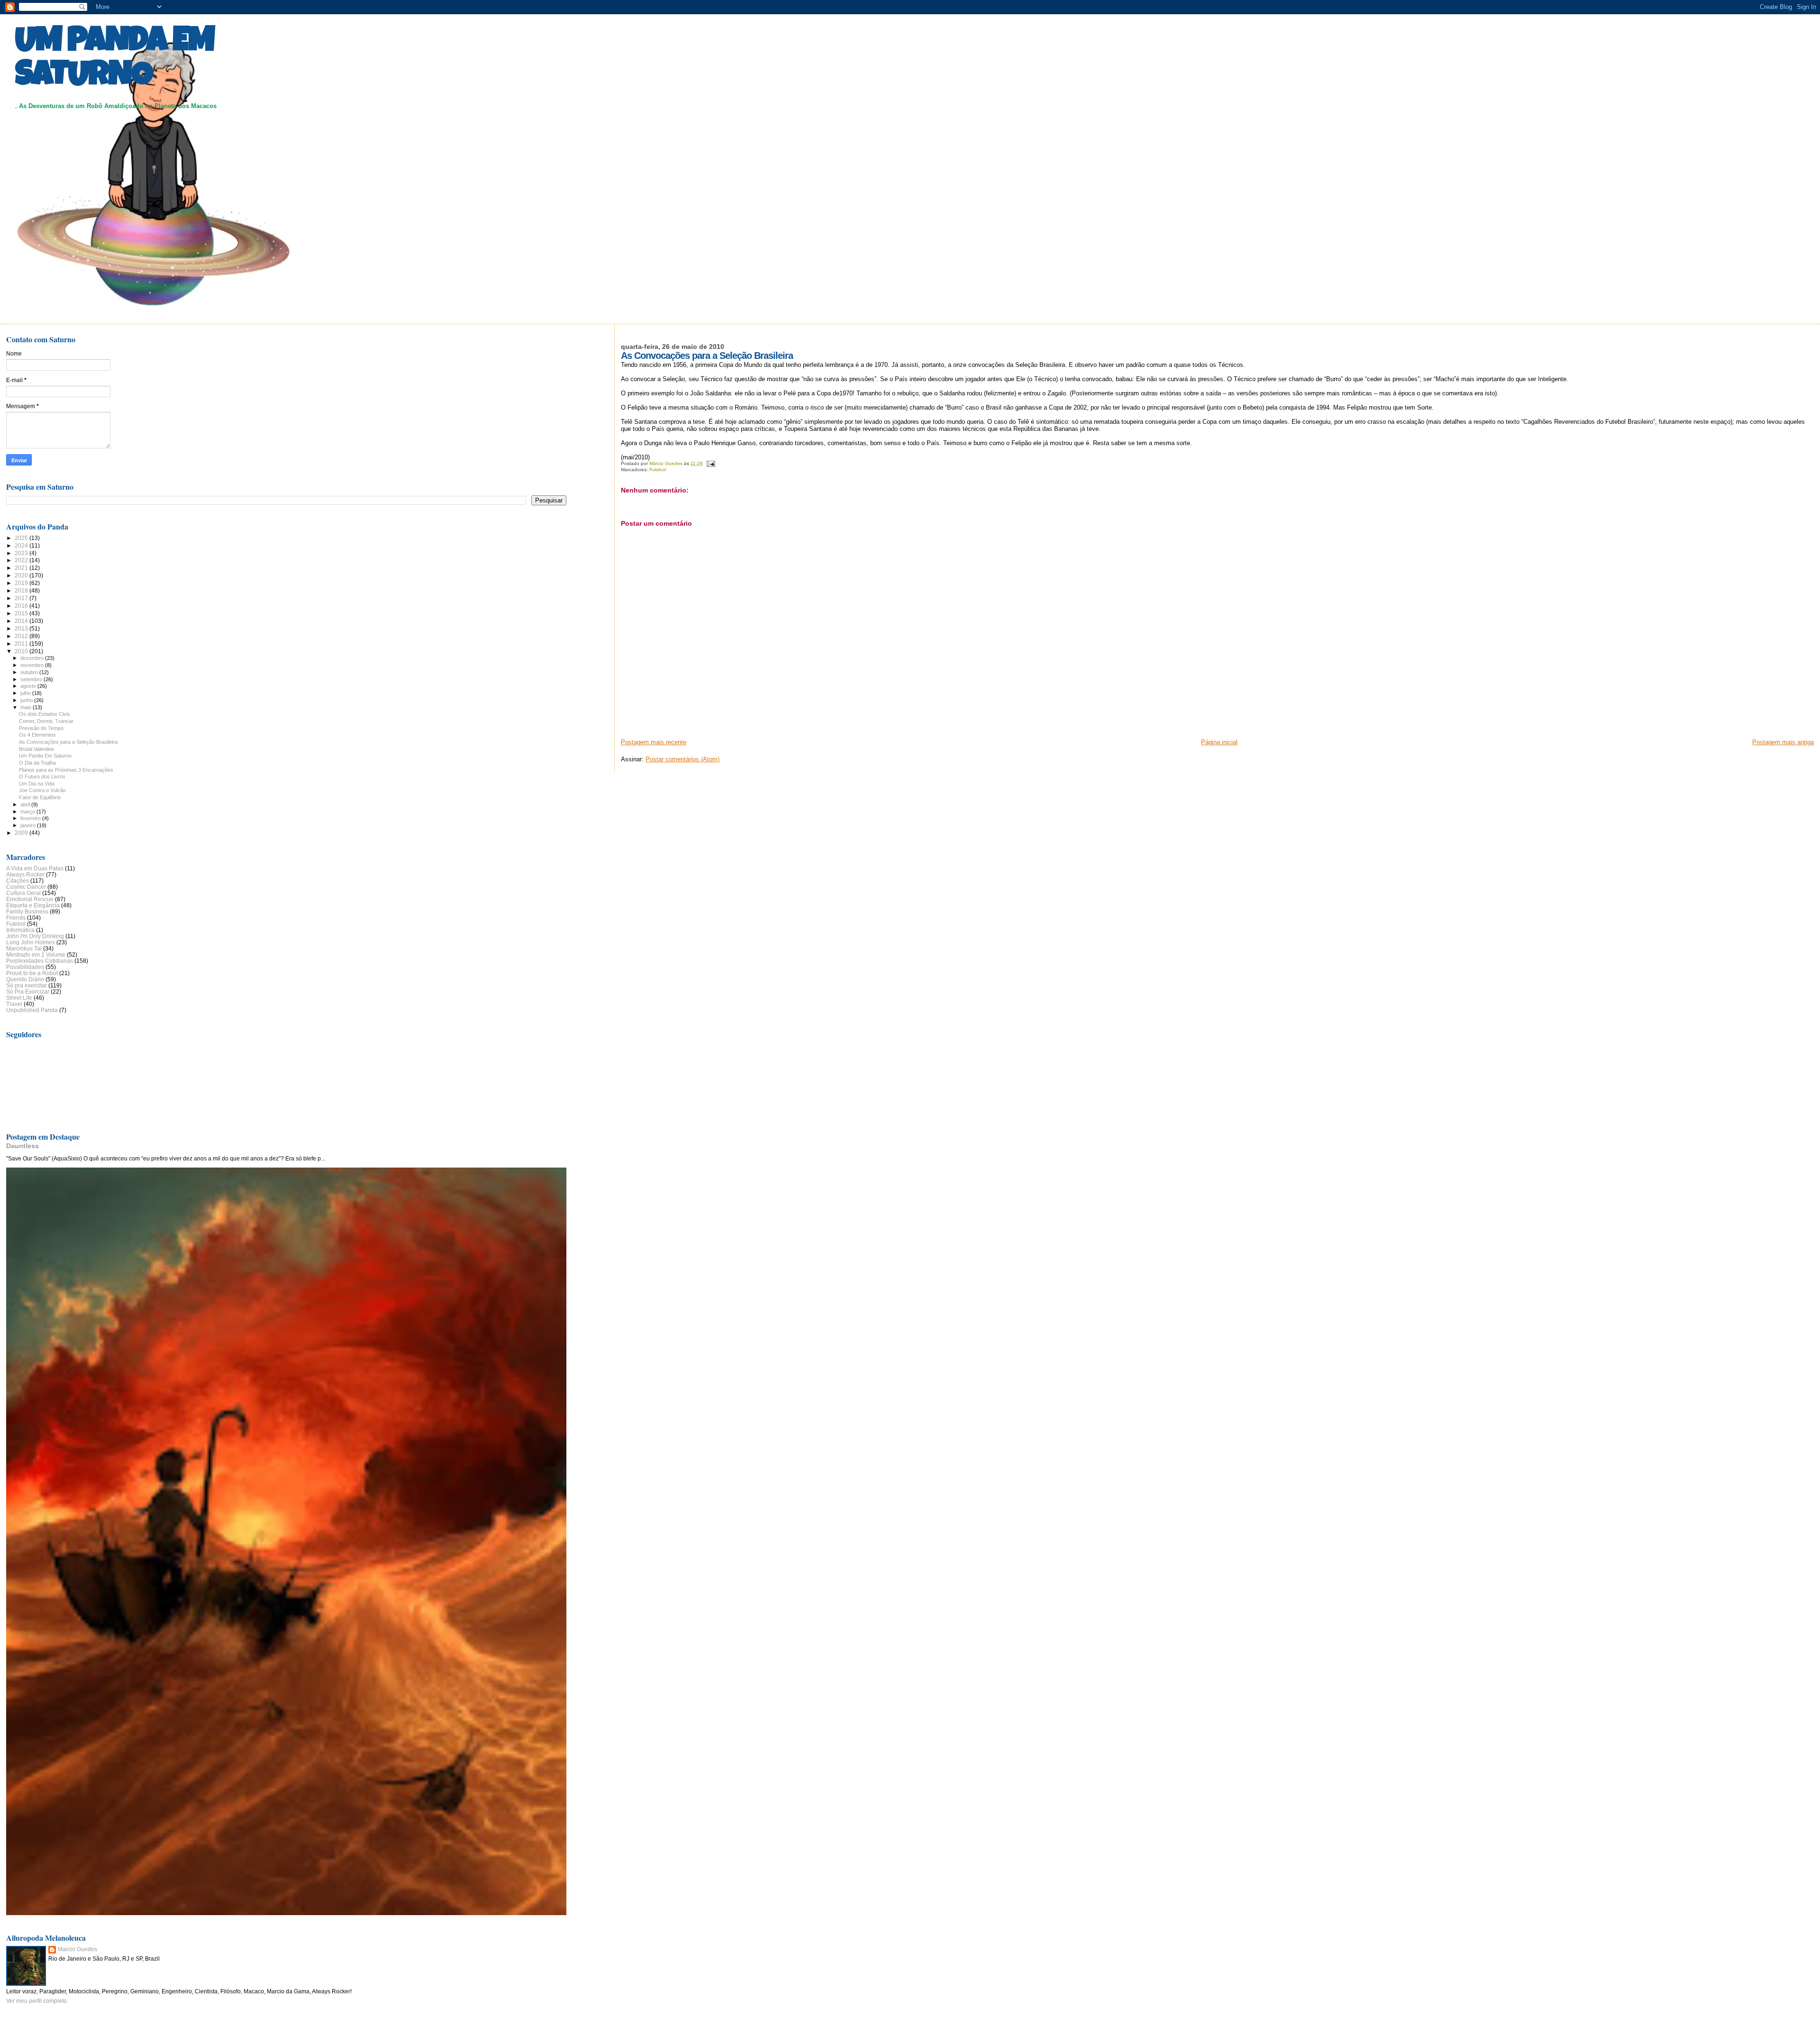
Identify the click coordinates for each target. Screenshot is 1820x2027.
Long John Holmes (31, 942)
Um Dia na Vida (37, 784)
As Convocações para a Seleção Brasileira (68, 742)
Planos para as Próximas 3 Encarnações (66, 770)
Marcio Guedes (77, 1949)
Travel (14, 1004)
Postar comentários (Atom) (682, 759)
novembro (33, 665)
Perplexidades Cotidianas (40, 961)
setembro (32, 679)
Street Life (19, 998)
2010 (22, 651)
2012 (22, 636)
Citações (18, 881)
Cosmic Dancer (26, 887)
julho (26, 693)
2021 (22, 568)
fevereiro (31, 818)
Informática (20, 930)
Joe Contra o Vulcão (42, 790)
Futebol (658, 470)
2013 (22, 628)
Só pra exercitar (27, 985)
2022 (22, 560)
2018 (22, 590)
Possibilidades (25, 967)
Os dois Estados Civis (45, 714)
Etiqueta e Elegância (33, 905)
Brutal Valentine (36, 749)
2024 (22, 545)
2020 (22, 575)
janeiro (29, 825)
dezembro (33, 658)
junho (27, 700)
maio (27, 707)
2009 (22, 833)
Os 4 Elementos (37, 735)
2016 (22, 606)
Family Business (27, 911)
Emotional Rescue (30, 899)
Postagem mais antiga (1783, 742)
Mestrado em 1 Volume (36, 954)
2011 (22, 644)
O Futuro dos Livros (42, 776)
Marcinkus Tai (24, 948)
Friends (16, 918)
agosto (29, 686)
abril (26, 804)
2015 (22, 613)
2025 (22, 538)
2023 (22, 553)
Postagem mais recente (654, 742)
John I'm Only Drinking (35, 936)
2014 (22, 621)
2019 (22, 583)
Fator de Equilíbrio (40, 797)
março (28, 812)
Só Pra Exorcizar (28, 991)
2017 (22, 598)
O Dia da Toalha (37, 763)
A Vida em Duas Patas (35, 868)
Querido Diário (25, 979)
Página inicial (1219, 742)
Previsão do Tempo (41, 728)
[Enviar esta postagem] (710, 463)
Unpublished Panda (32, 1010)
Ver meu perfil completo (36, 2001)
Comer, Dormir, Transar (46, 721)
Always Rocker (25, 874)
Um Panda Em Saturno (45, 756)
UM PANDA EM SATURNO (115, 60)
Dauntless (23, 1146)
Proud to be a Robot (32, 973)
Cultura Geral (23, 893)
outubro (30, 672)
